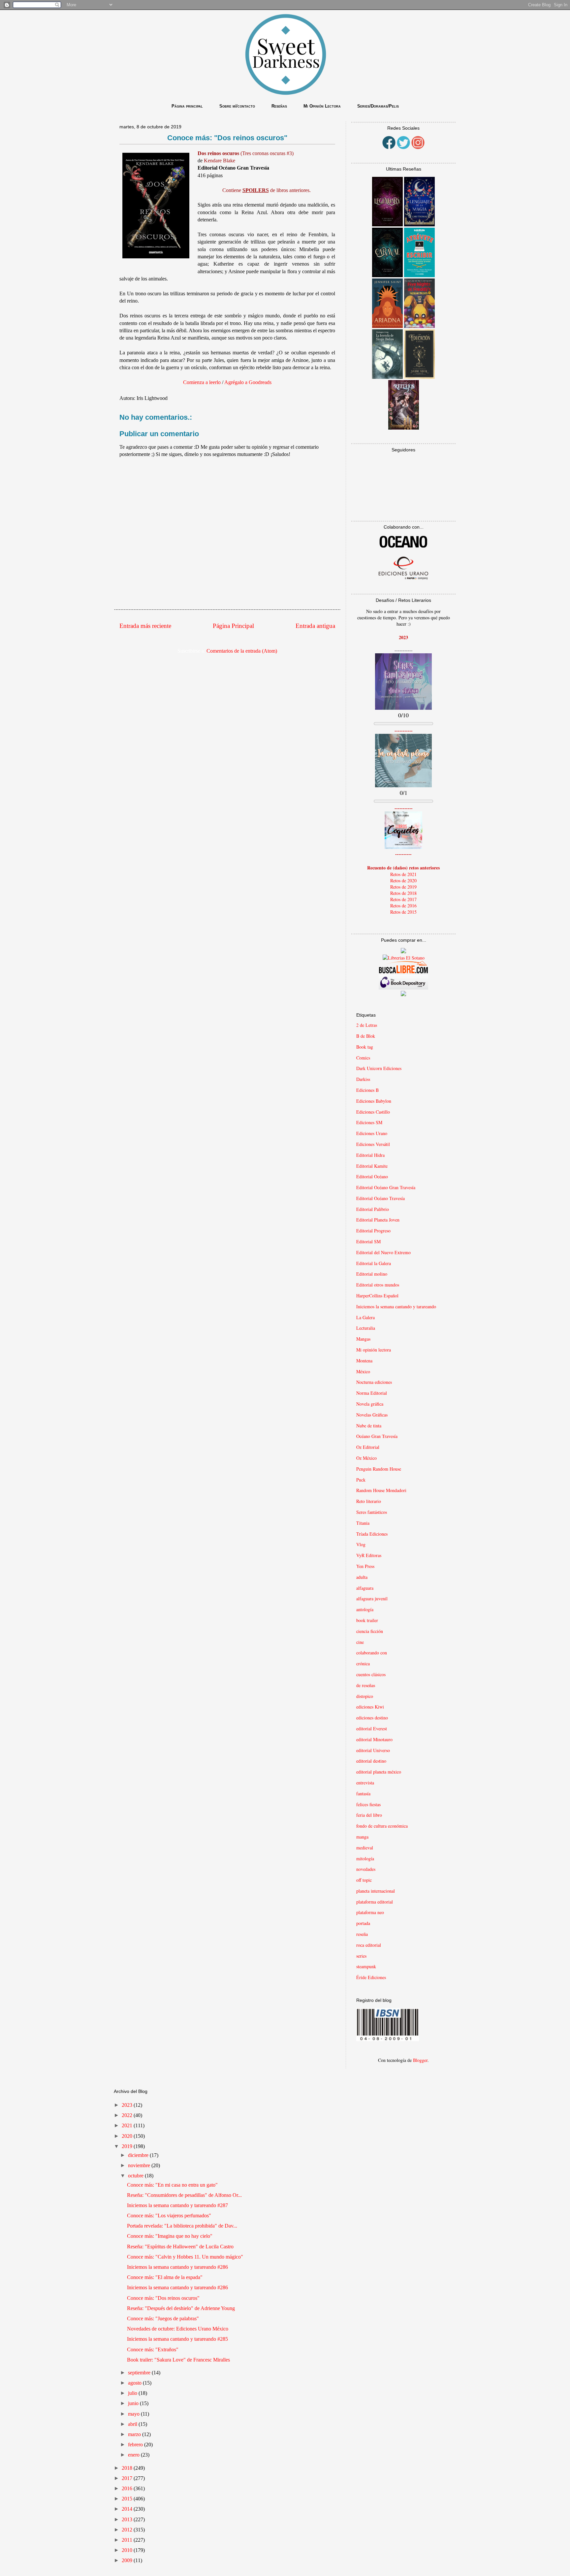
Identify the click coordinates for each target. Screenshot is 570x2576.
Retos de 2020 (403, 880)
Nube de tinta (369, 1426)
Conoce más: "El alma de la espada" (165, 2277)
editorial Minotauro (374, 1739)
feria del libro (369, 1815)
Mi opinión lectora (374, 1350)
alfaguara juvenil (372, 1598)
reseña (362, 1934)
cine (360, 1642)
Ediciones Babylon (374, 1101)
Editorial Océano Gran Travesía (386, 1187)
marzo (135, 2434)
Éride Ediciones (371, 1977)
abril (133, 2424)
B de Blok (366, 1036)
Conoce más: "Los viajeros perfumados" (169, 2216)
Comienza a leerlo (203, 382)
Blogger (420, 2060)
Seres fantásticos (372, 1512)
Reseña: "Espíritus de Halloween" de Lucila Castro (180, 2247)
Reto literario (369, 1501)
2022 (128, 2115)
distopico (365, 1696)
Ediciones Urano (372, 1133)
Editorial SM (368, 1241)
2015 (128, 2499)
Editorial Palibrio (373, 1209)
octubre (136, 2176)
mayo (134, 2414)
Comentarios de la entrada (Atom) (242, 651)
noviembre (140, 2165)
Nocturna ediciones (374, 1382)
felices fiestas (368, 1804)
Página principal (187, 106)
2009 (128, 2560)
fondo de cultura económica (382, 1826)
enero (134, 2455)
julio (133, 2393)
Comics (363, 1058)
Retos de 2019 (403, 887)
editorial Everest (372, 1728)
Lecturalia (366, 1328)
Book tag (365, 1047)
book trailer (367, 1620)
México (363, 1371)
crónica (363, 1663)
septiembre (140, 2373)
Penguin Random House (379, 1469)
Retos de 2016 (403, 906)
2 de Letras (367, 1025)
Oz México (366, 1458)
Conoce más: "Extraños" (153, 2349)
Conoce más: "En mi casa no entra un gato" (172, 2185)
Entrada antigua (315, 626)
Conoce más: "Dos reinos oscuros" (163, 2298)
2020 (128, 2136)
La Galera (365, 1317)
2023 (128, 2105)
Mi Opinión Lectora (322, 106)
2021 (128, 2125)
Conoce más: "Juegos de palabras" (163, 2318)
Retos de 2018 (403, 893)
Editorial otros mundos (378, 1285)
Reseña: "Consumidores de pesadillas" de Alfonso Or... (184, 2195)
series (361, 1956)
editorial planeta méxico (379, 1772)
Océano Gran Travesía (377, 1436)
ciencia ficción (370, 1631)
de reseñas (366, 1685)
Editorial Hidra (370, 1155)
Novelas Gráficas (372, 1415)
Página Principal (233, 626)
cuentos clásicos (371, 1674)
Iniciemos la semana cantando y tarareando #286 (177, 2267)
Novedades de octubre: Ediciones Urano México (178, 2329)
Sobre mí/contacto (237, 106)
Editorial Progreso (373, 1231)
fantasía (363, 1793)
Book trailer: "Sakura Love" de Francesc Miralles (178, 2360)
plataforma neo (370, 1912)
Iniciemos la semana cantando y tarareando (396, 1306)
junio (134, 2403)
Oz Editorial (368, 1447)
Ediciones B (367, 1090)
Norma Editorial (372, 1393)
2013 (128, 2519)
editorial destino (371, 1761)
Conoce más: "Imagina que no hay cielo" (170, 2236)
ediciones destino (372, 1718)
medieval (365, 1848)
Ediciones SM (369, 1122)
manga (362, 1837)
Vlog (361, 1544)
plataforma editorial (375, 1902)
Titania (363, 1523)
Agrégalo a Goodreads (247, 382)
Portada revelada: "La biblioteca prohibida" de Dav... (182, 2226)
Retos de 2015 (403, 912)
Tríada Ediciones (372, 1534)
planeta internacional (376, 1891)
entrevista (365, 1783)
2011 (128, 2540)
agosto (135, 2383)
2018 (128, 2468)
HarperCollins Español (377, 1296)
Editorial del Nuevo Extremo (383, 1252)
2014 (128, 2509)
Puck (361, 1480)
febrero (136, 2445)
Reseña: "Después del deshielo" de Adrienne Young (181, 2308)
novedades (366, 1869)
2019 (128, 2146)
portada (363, 1923)
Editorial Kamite (372, 1166)
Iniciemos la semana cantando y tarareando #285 (177, 2339)
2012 (128, 2530)
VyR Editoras (369, 1555)
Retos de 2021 (403, 874)
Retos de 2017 (403, 899)
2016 (128, 2488)
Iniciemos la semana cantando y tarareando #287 (177, 2205)
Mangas (363, 1339)
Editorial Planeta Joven (378, 1220)
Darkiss (363, 1079)
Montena (364, 1361)
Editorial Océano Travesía (380, 1198)
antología (365, 1609)
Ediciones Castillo (373, 1112)
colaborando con (372, 1653)
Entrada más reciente (145, 626)
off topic (364, 1880)
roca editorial (369, 1945)
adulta (362, 1577)
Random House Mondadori (381, 1490)
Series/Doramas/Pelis (378, 106)
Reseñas (279, 106)
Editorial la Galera (374, 1263)
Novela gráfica (370, 1404)
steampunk (366, 1966)
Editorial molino (372, 1274)
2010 (128, 2550)
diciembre (139, 2155)
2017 (128, 2478)
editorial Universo (373, 1750)
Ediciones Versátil (373, 1144)
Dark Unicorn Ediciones (379, 1068)
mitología (365, 1859)
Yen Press (365, 1566)
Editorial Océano (372, 1176)
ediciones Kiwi (370, 1707)
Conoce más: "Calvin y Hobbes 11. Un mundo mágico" (185, 2257)
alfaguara (365, 1588)
